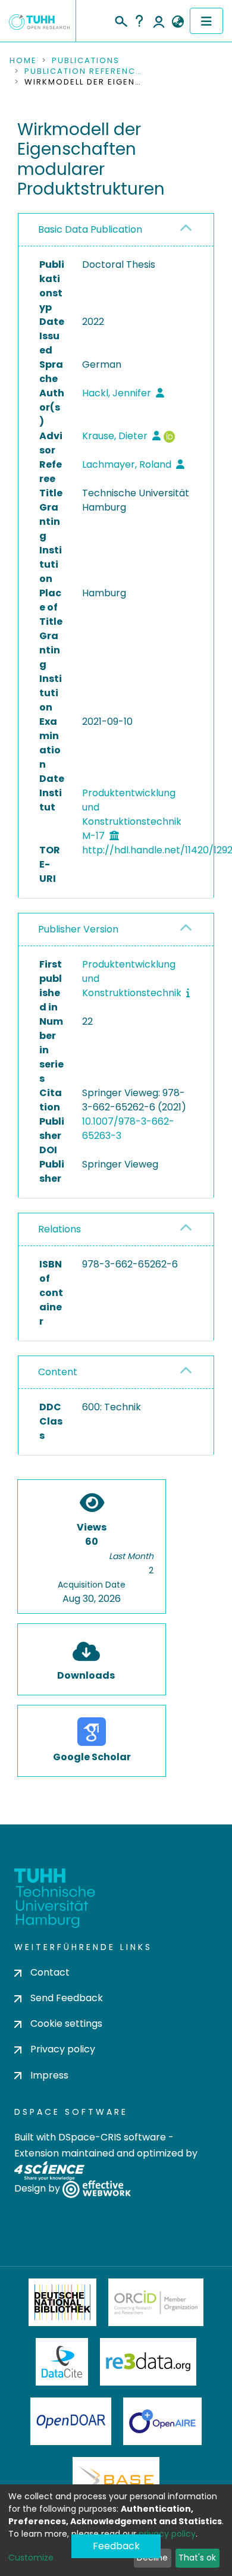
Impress (49, 2075)
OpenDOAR (71, 2421)
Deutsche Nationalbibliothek (62, 2302)
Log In (159, 21)
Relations (59, 1229)
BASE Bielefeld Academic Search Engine (116, 2481)
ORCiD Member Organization (156, 2302)
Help (139, 21)
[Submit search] (120, 20)
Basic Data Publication (90, 229)
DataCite (62, 2362)
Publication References (84, 71)
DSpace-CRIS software (112, 2137)
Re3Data (148, 2362)
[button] (178, 22)
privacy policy (167, 2534)
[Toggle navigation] (206, 21)
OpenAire (162, 2421)
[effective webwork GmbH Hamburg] (97, 2188)
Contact (50, 1972)
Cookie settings (66, 2023)
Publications (86, 61)
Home (23, 61)
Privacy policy (63, 2049)
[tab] (116, 230)
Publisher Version (78, 929)
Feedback (116, 2546)
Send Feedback (67, 1998)
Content (58, 1372)
